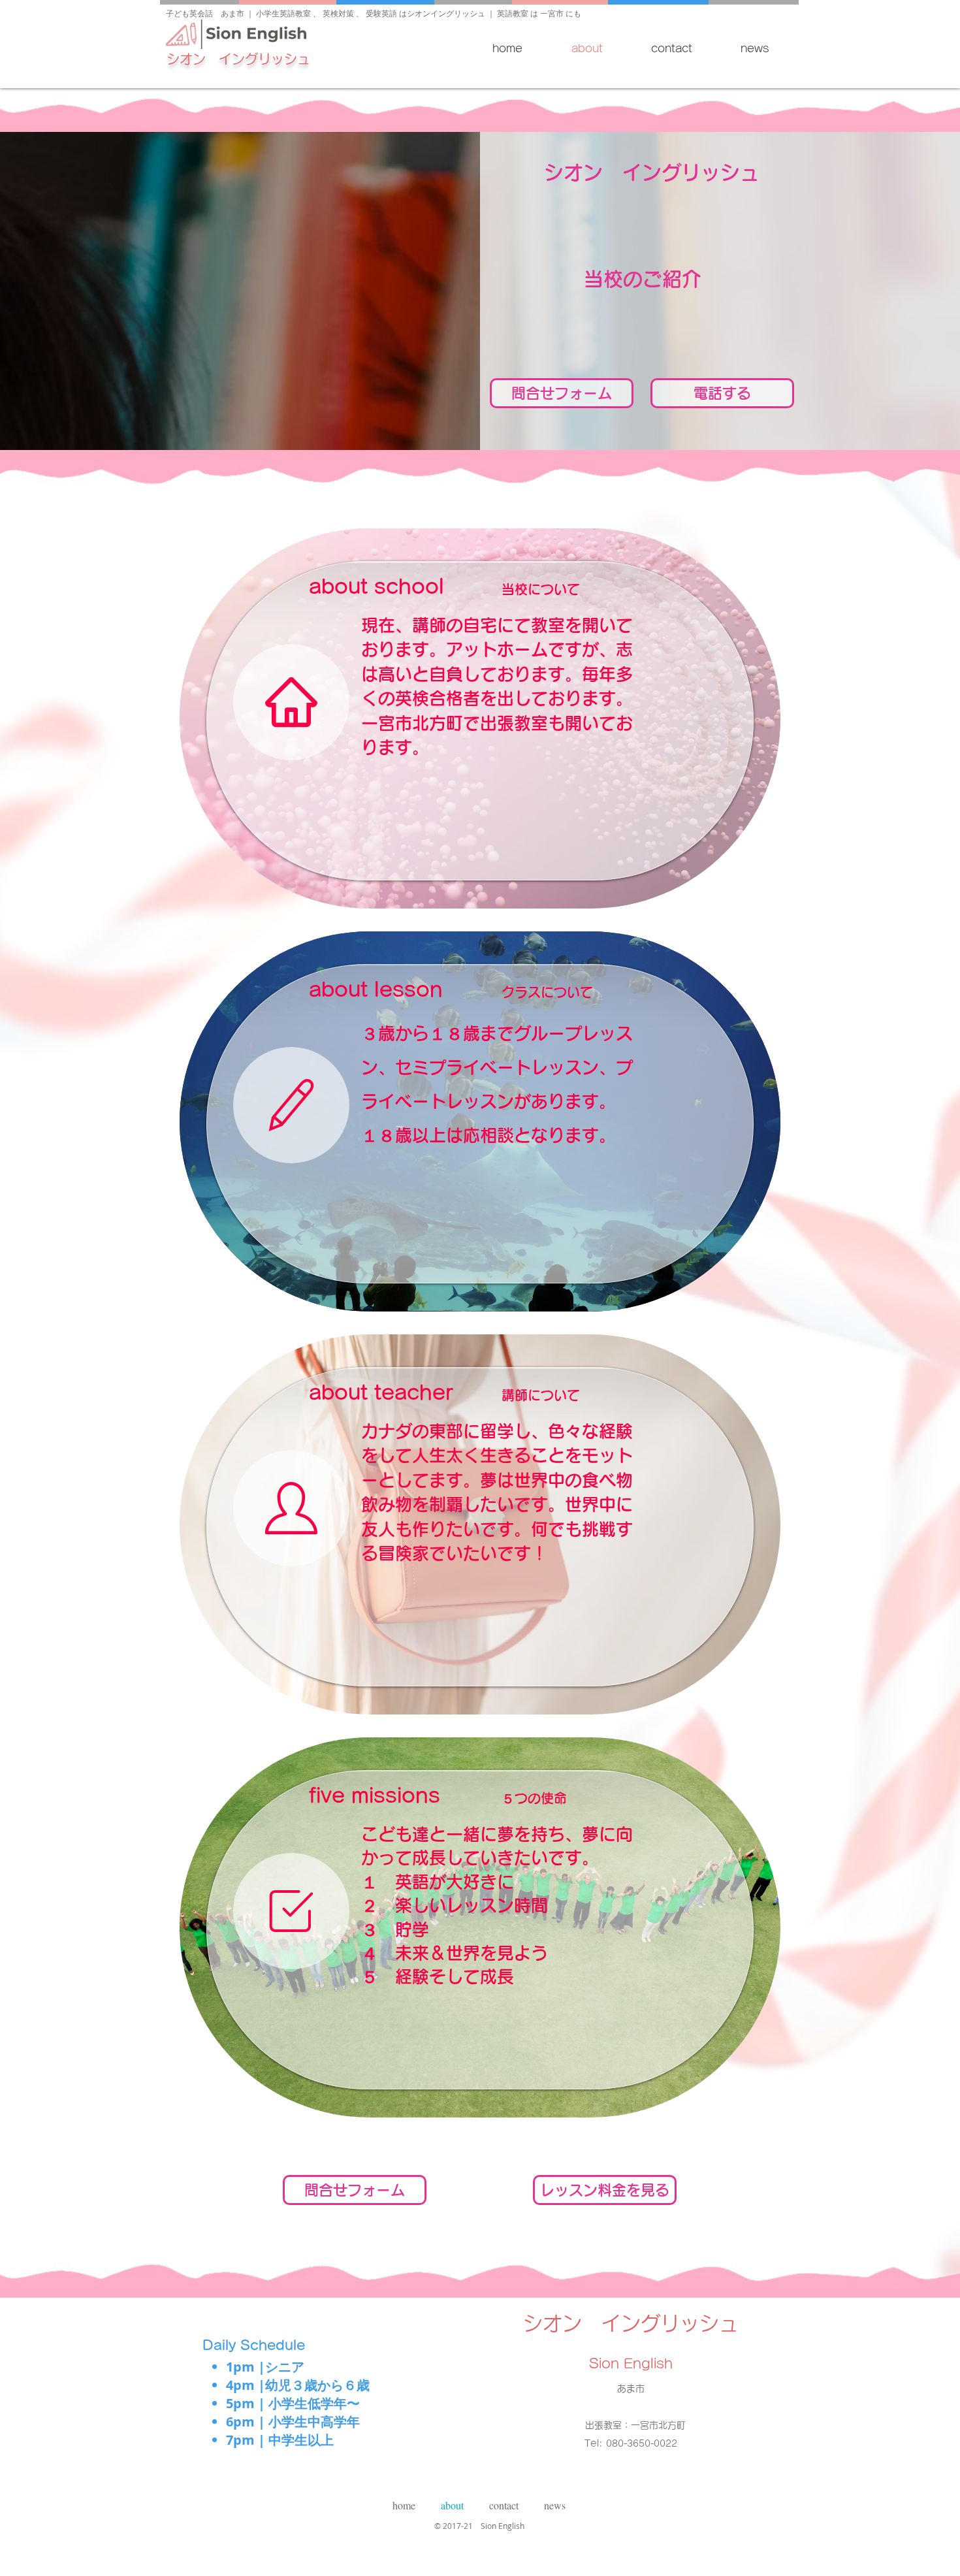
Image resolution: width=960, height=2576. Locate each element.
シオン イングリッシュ (238, 59)
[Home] (291, 702)
